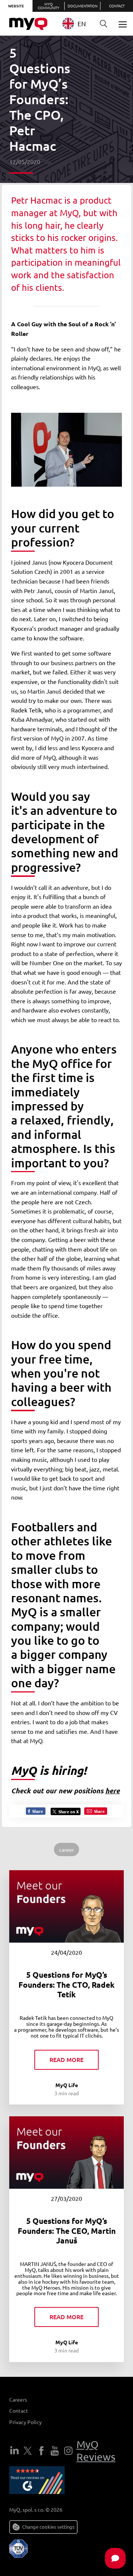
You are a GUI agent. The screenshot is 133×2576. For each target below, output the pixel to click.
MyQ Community (49, 6)
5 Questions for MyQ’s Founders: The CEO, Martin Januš (67, 2230)
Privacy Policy (25, 2422)
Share (37, 1811)
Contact (117, 6)
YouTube (55, 2451)
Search (103, 24)
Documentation (83, 6)
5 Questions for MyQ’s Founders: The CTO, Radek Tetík (66, 1984)
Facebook (41, 2451)
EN (82, 23)
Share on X (69, 1811)
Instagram (68, 2451)
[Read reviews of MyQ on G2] (37, 2481)
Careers (18, 2399)
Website (16, 6)
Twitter (28, 2451)
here (112, 1791)
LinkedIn (14, 2451)
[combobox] (77, 23)
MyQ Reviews (96, 2451)
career (66, 1850)
